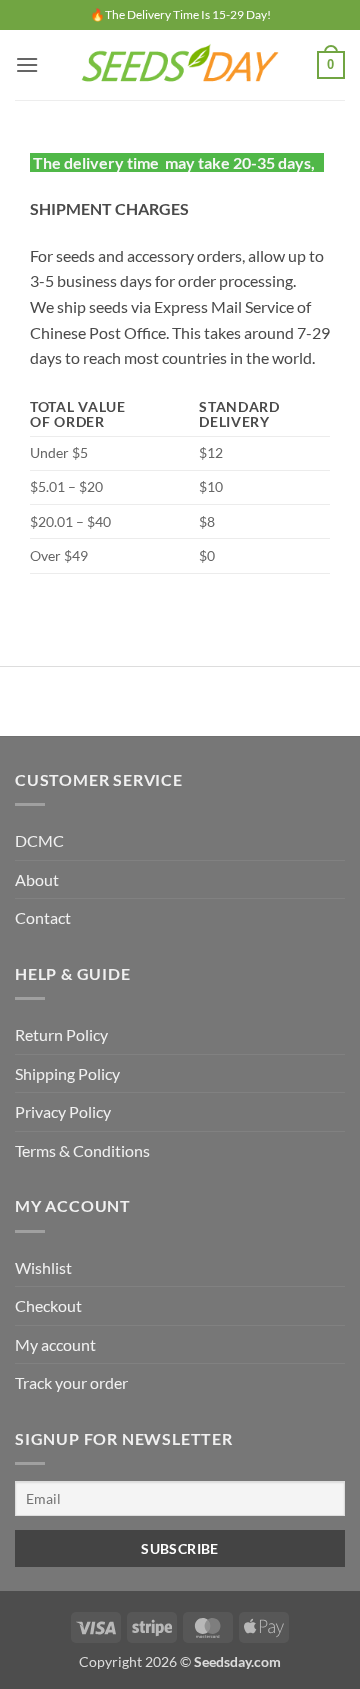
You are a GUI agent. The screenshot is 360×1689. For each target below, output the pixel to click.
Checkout (48, 1305)
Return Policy (61, 1034)
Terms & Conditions (82, 1150)
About (37, 879)
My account (55, 1344)
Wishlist (43, 1267)
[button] (27, 64)
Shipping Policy (67, 1073)
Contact (43, 917)
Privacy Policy (63, 1111)
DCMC (39, 840)
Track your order (71, 1382)
